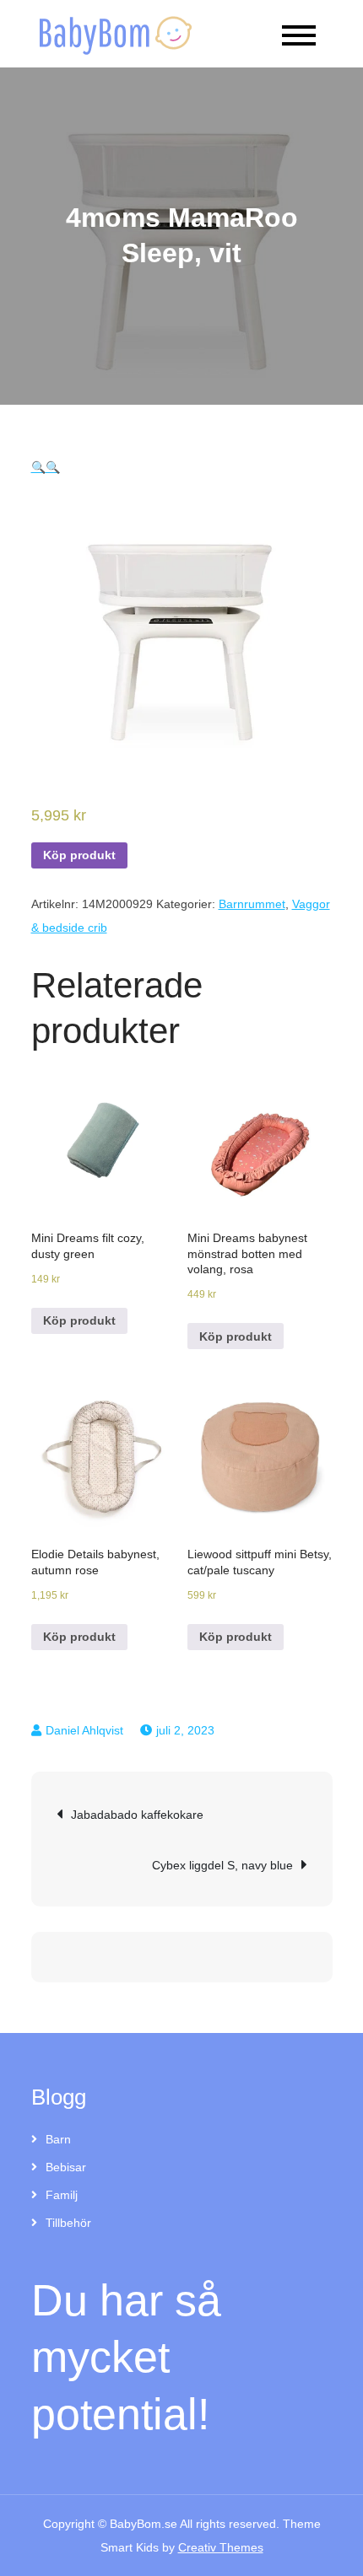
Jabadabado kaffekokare (137, 1815)
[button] (38, 467)
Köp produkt (79, 855)
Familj (62, 2195)
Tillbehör (68, 2223)
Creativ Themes (221, 2547)
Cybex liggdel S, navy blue (222, 1865)
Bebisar (66, 2167)
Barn (58, 2139)
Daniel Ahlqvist (84, 1730)
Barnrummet (252, 904)
